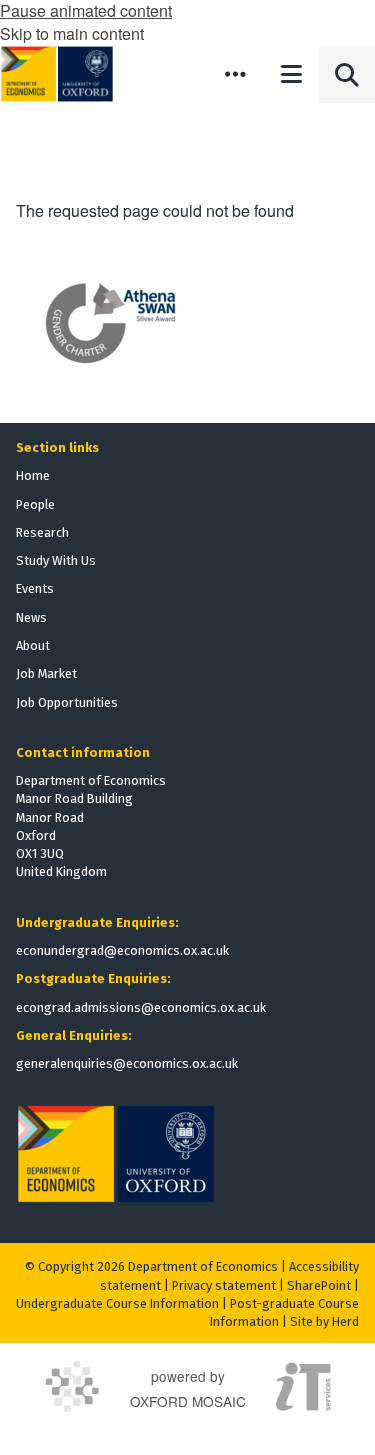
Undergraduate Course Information (117, 1303)
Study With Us (56, 560)
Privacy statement (224, 1285)
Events (35, 588)
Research (42, 532)
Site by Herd (324, 1321)
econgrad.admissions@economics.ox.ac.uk (141, 1007)
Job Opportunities (67, 702)
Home (33, 475)
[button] (235, 74)
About (33, 645)
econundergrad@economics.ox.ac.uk (122, 950)
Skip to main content (72, 33)
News (31, 617)
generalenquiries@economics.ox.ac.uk (127, 1063)
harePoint (323, 1285)
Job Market (46, 673)
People (35, 504)
